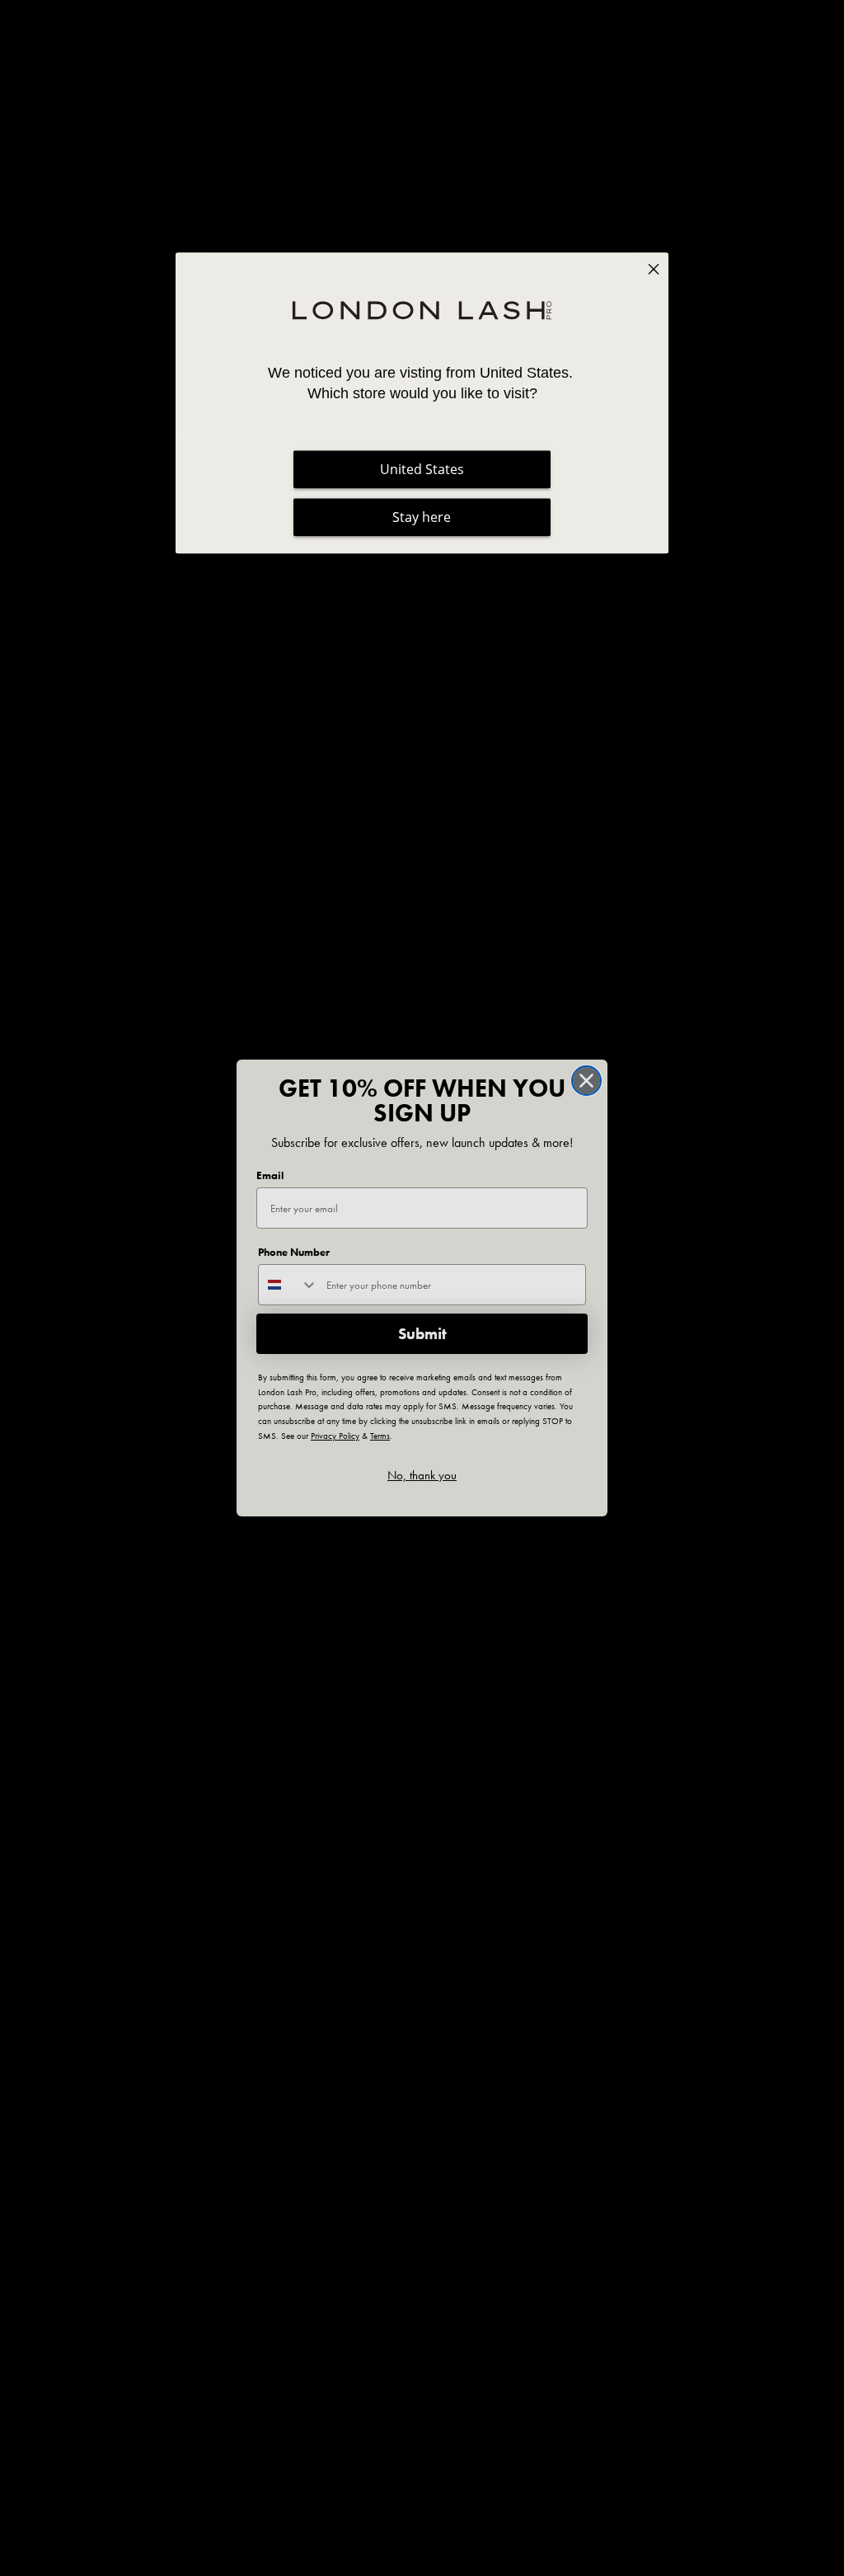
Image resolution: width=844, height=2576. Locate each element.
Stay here (422, 517)
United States (422, 469)
